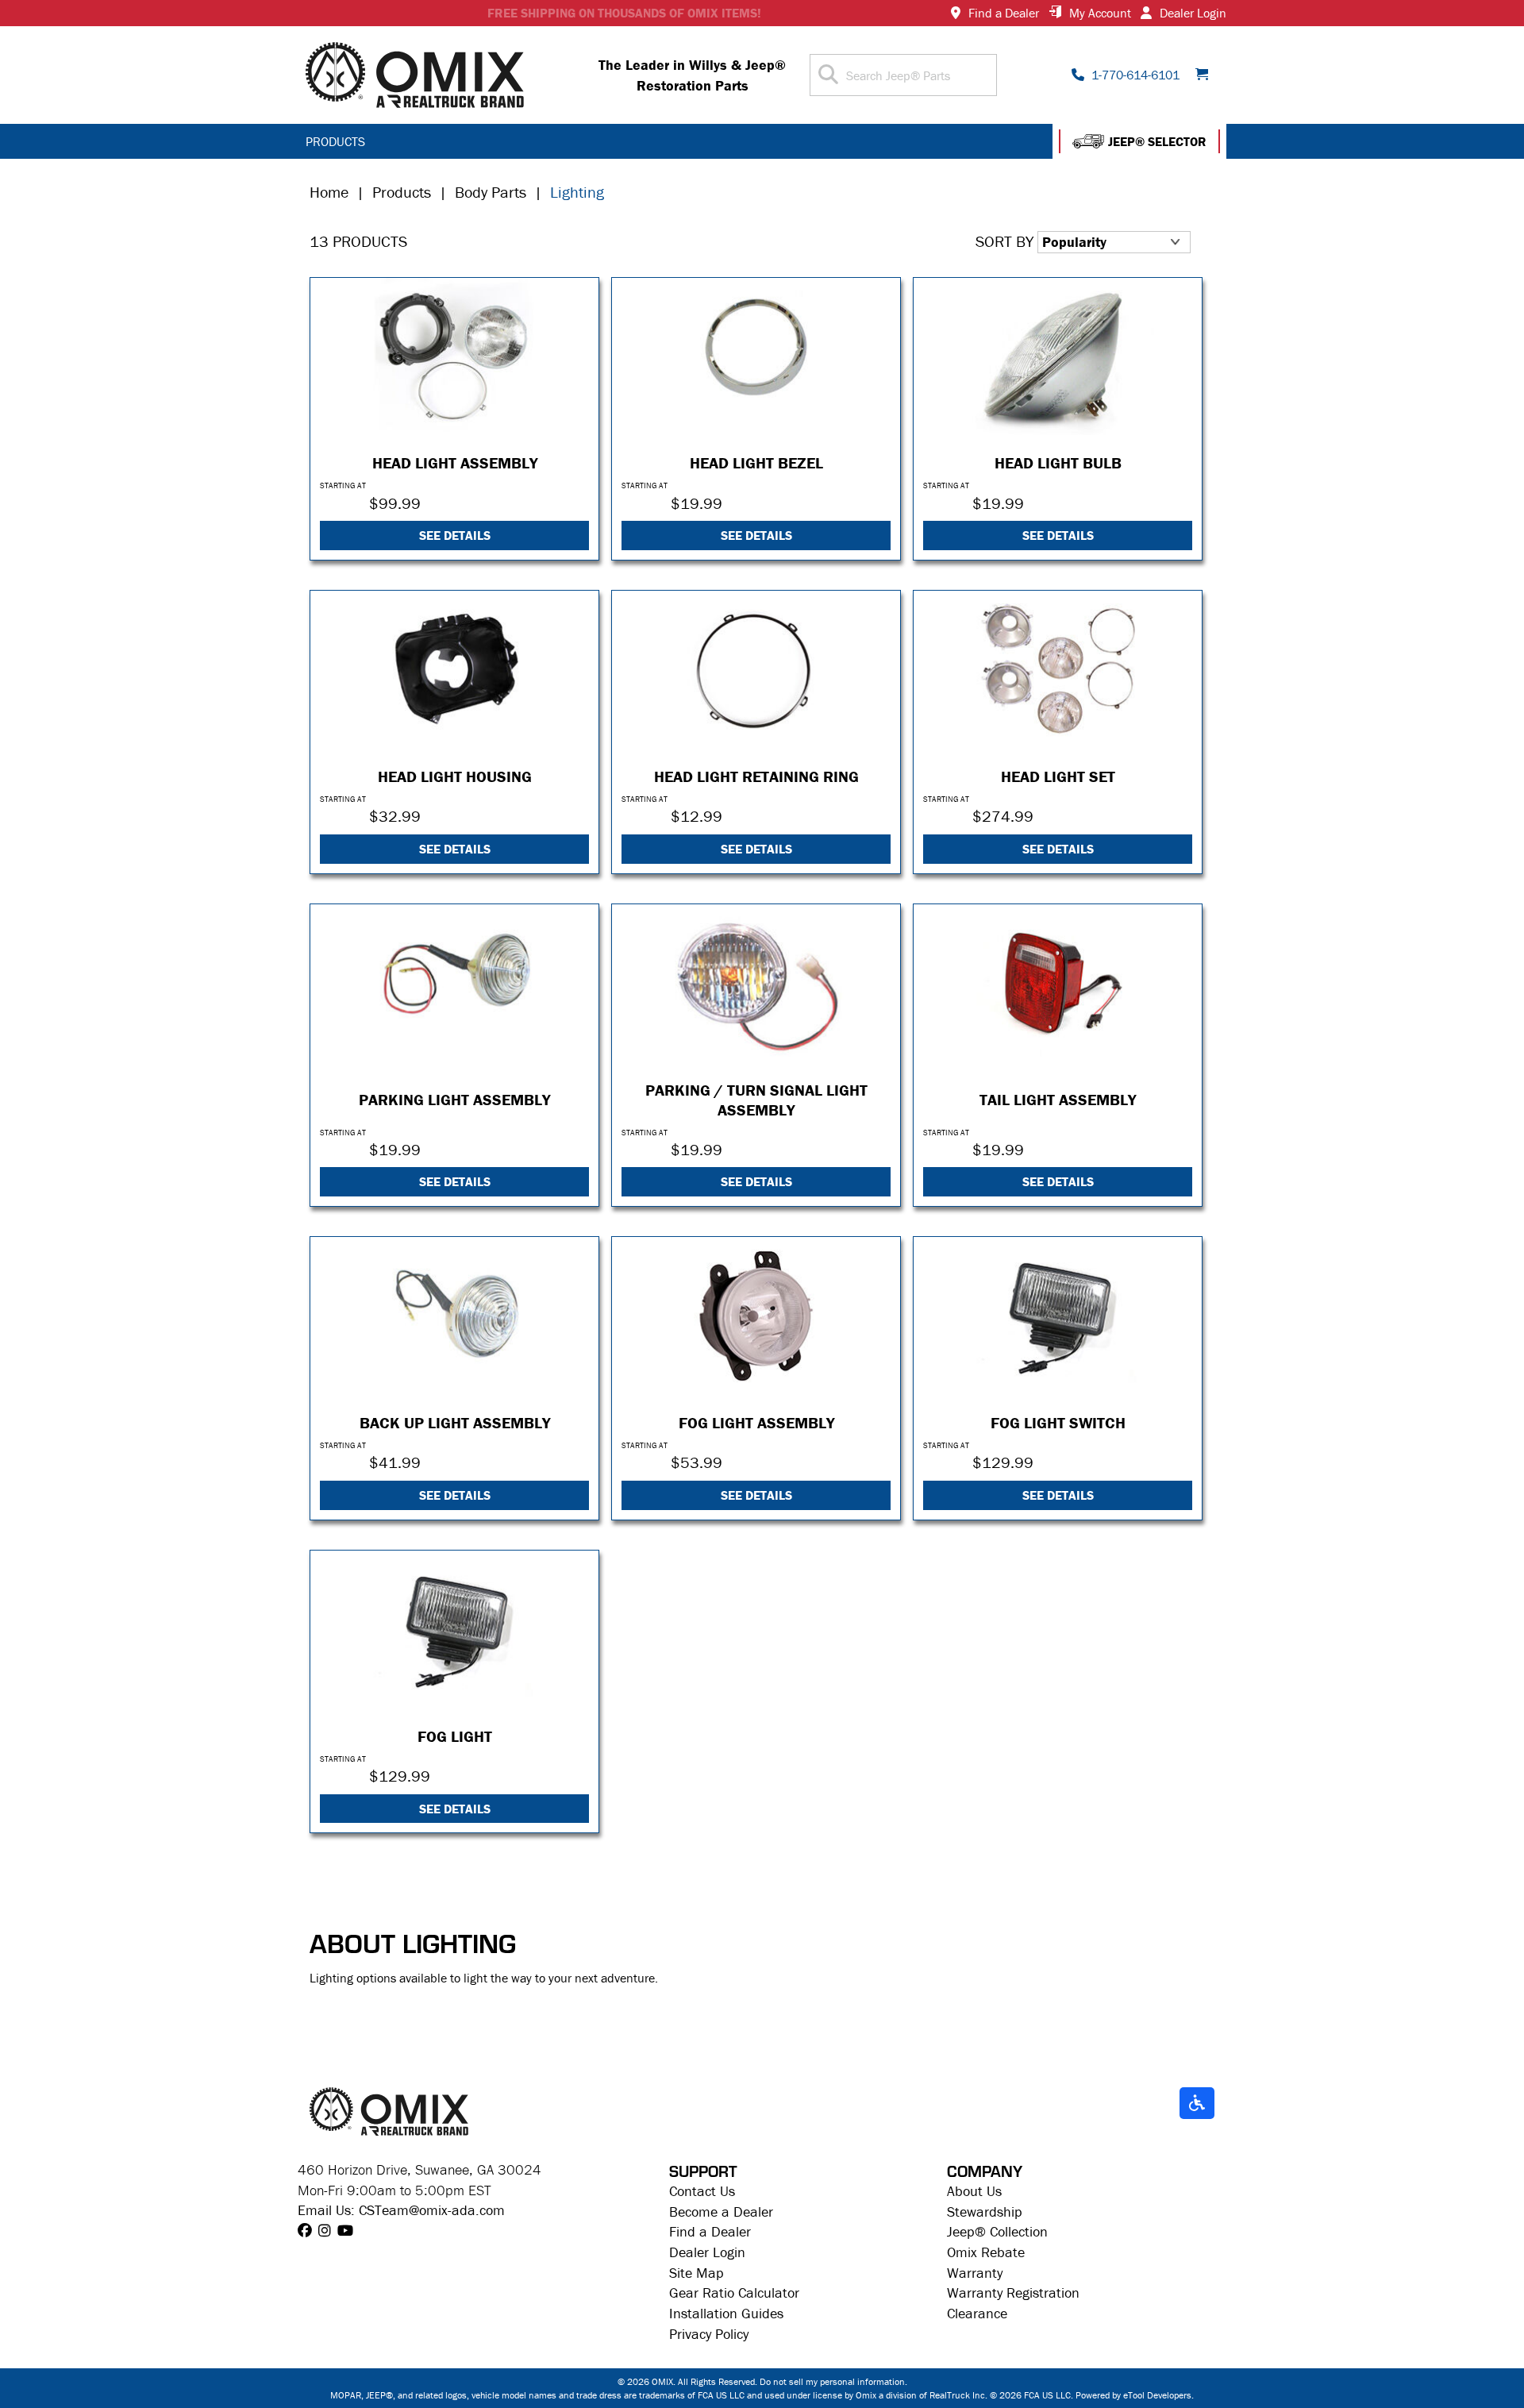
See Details (455, 535)
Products (402, 192)
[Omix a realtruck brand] (389, 2110)
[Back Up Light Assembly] (454, 1316)
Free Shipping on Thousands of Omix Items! (624, 13)
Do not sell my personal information (832, 2381)
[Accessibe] (1197, 2104)
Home (329, 192)
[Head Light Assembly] (454, 357)
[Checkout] (1207, 75)
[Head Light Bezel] (756, 357)
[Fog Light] (454, 1630)
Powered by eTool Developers (1133, 2395)
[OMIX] (415, 75)
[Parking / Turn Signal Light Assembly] (756, 983)
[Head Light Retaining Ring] (756, 670)
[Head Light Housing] (454, 670)
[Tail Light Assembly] (1058, 983)
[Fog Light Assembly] (756, 1316)
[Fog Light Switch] (1058, 1316)
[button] (1139, 141)
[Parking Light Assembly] (454, 983)
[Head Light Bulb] (1058, 357)
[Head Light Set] (1058, 670)
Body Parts (491, 192)
